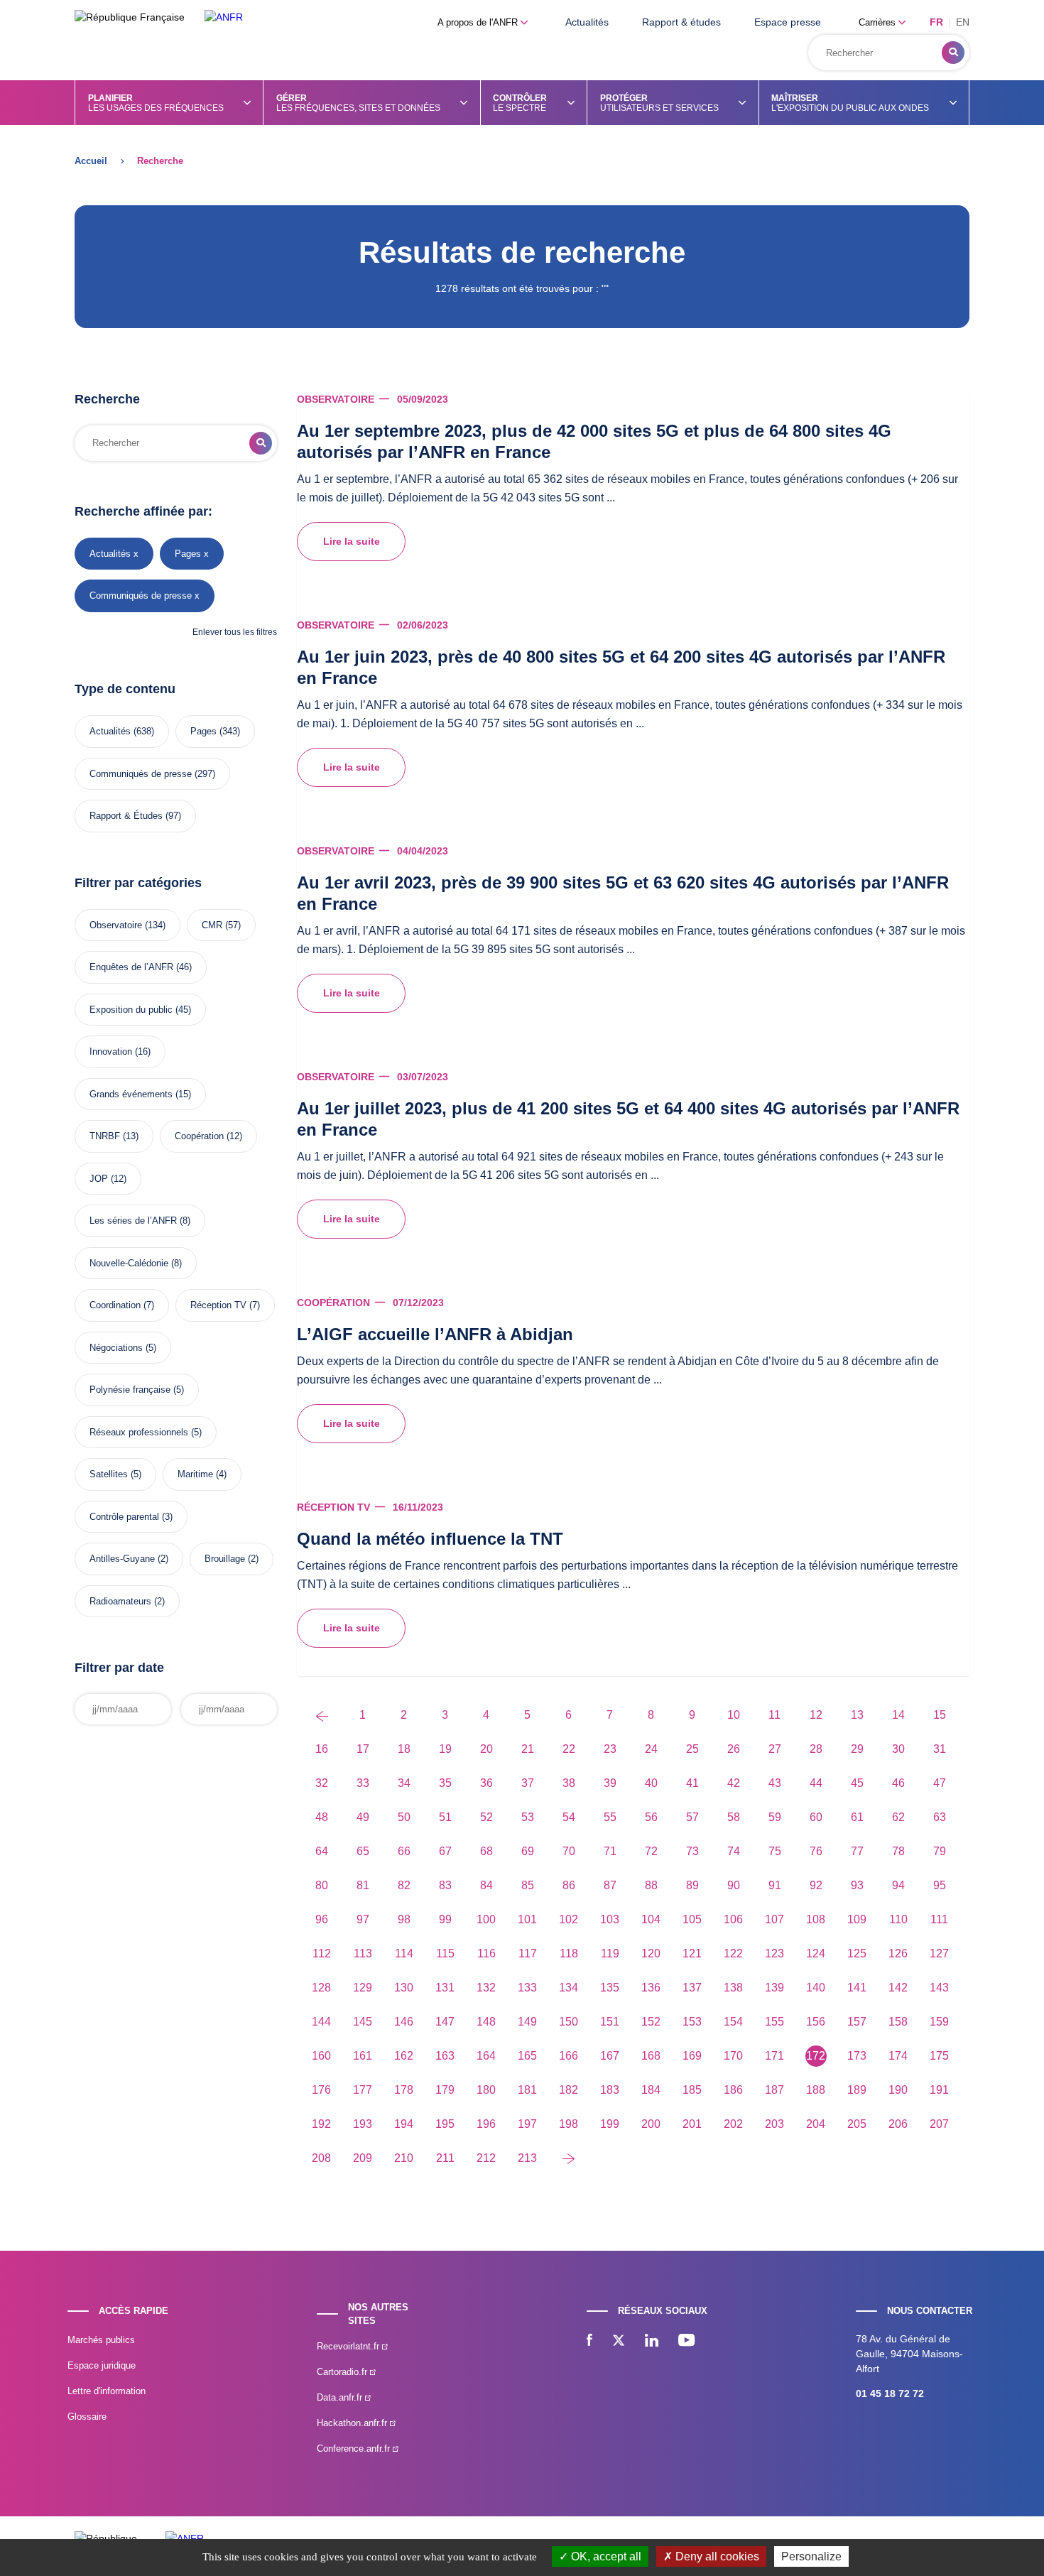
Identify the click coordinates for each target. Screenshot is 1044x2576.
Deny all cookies (716, 2556)
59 (775, 1817)
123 (774, 1953)
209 (363, 2158)
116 (486, 1953)
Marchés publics (101, 2340)
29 (857, 1749)
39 (610, 1783)
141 (857, 1988)
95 (940, 1885)
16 (322, 1749)
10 (734, 1715)
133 (527, 1988)
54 (569, 1817)
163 (445, 2056)
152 (651, 2022)
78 (898, 1851)
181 (527, 2090)
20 (486, 1749)
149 (527, 2022)
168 (651, 2056)
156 (816, 2022)
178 (404, 2090)
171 (774, 2056)
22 (569, 1749)
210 (404, 2158)
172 (816, 2056)
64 (322, 1851)
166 (569, 2056)
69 (528, 1851)
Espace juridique (102, 2365)
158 (898, 2022)
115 (445, 1953)
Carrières (879, 22)
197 (527, 2124)
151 (610, 2022)
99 (445, 1919)
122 (733, 1953)
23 (610, 1749)
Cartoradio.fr (343, 2372)
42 (734, 1783)
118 (569, 1953)
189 (857, 2090)
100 (486, 1919)
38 (569, 1783)
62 (898, 1817)
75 (775, 1851)
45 (857, 1783)
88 (651, 1885)
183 (610, 2090)
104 (651, 1919)
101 (527, 1919)
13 (857, 1715)
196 (486, 2124)
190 (898, 2090)
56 (651, 1817)
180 (486, 2090)
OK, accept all (605, 2556)
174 (898, 2056)
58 (734, 1817)
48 (322, 1817)
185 (692, 2090)
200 (651, 2124)
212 (486, 2158)
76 (816, 1851)
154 (733, 2022)
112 (322, 1953)
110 (898, 1919)
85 (528, 1885)
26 (734, 1749)
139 (774, 1988)
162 (404, 2056)
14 (898, 1715)
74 (734, 1851)
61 (857, 1817)
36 (486, 1783)
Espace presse (788, 22)
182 (569, 2090)
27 (775, 1749)
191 (939, 2090)
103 (610, 1919)
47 (940, 1783)
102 (569, 1919)
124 (816, 1953)
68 (486, 1851)
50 (404, 1817)
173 (857, 2056)
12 (816, 1715)
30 (898, 1749)
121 (692, 1953)
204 (816, 2124)
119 (610, 1953)
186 (733, 2090)
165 (527, 2056)
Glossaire (87, 2417)
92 (816, 1885)
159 (939, 2022)
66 (404, 1851)
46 (898, 1783)
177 (363, 2090)
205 (857, 2124)
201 (692, 2124)
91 (775, 1885)
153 (692, 2022)
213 (527, 2158)
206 (898, 2124)
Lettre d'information (107, 2391)
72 (651, 1851)
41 (692, 1783)
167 (610, 2056)
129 (363, 1988)
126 (898, 1953)
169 (692, 2056)
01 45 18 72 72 (890, 2393)
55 (610, 1817)
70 (569, 1851)
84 (486, 1885)
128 (321, 1988)
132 (486, 1988)
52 (486, 1817)
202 (733, 2124)
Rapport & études (681, 22)
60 (816, 1817)
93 (857, 1885)
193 (363, 2124)
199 (610, 2124)
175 (939, 2056)
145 (363, 2022)
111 (939, 1919)
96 (322, 1919)
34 (404, 1783)
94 (898, 1885)
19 (445, 1749)
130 (404, 1988)
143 (939, 1988)
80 (322, 1885)
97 (363, 1919)
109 (857, 1919)
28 (816, 1749)
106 (733, 1919)
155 (774, 2022)
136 (651, 1988)
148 (486, 2022)
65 (363, 1851)
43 (775, 1783)
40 (651, 1783)
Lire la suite (352, 541)
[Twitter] (619, 2342)
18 (404, 1749)
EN (963, 22)
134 (569, 1988)
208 (321, 2158)
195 (445, 2124)
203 (774, 2124)
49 (363, 1817)
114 (404, 1953)
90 (734, 1885)
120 (651, 1953)
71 (610, 1851)
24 (651, 1749)
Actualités (587, 22)
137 (692, 1988)
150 (569, 2022)
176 (321, 2090)
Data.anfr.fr (341, 2397)
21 (528, 1749)
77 (857, 1851)
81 (363, 1885)
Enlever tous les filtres (235, 632)
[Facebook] (589, 2342)
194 (404, 2124)
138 (733, 1988)
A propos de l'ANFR (479, 22)
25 (692, 1749)
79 (940, 1851)
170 (733, 2056)
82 (404, 1885)
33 (363, 1783)
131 (445, 1988)
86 (569, 1885)
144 (321, 2022)
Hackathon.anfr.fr (353, 2423)
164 (486, 2056)
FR (936, 22)
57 (692, 1817)
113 (363, 1953)
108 (816, 1919)
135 (610, 1988)
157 (857, 2022)
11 (774, 1715)
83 (445, 1885)
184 (651, 2090)
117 (528, 1953)
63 (940, 1817)
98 (404, 1919)
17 (363, 1749)
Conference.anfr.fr (355, 2449)
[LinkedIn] (652, 2342)
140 (816, 1988)
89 (692, 1885)
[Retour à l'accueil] (224, 17)
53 (528, 1817)
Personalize (811, 2556)
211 (445, 2158)
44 (816, 1783)
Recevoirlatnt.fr (349, 2346)
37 (528, 1783)
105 (692, 1919)
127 (939, 1953)
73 (692, 1851)
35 (445, 1783)
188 (816, 2090)
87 (610, 1885)
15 (940, 1715)
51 (445, 1817)
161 (363, 2056)
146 (404, 2022)
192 (321, 2124)
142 (898, 1988)
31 (940, 1749)
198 (569, 2124)
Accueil (91, 161)
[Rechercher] (953, 53)
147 (445, 2022)
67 (445, 1851)
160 (321, 2056)
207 (939, 2124)
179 (445, 2090)
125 (857, 1953)
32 (322, 1783)
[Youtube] (686, 2342)
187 (774, 2090)
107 (774, 1919)
